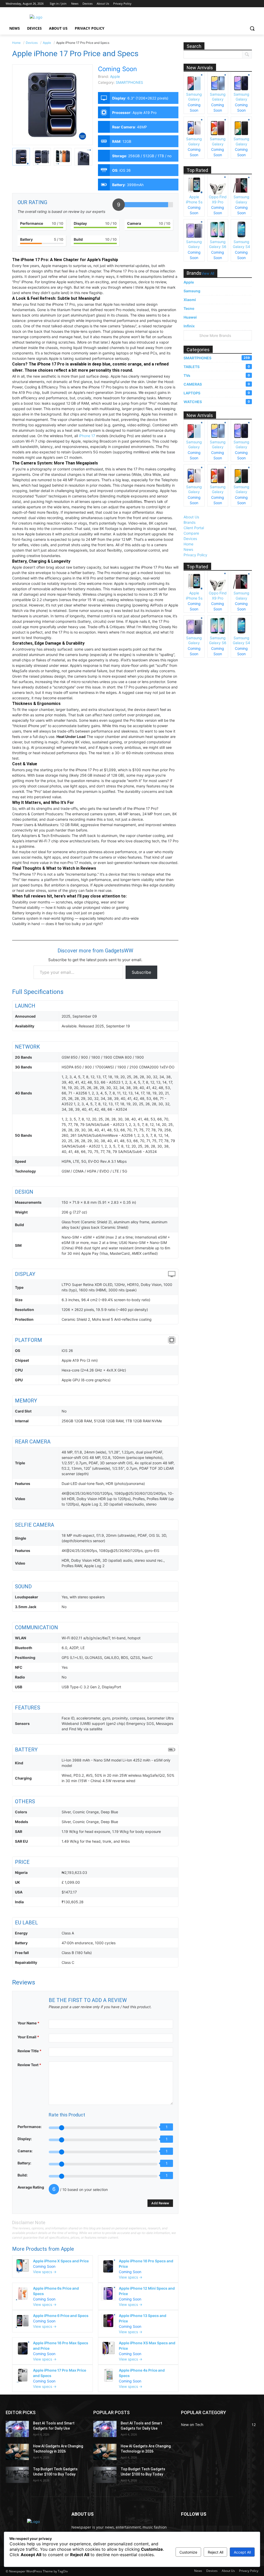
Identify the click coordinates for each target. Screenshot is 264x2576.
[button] (252, 28)
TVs (217, 375)
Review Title (30, 2051)
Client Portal (194, 528)
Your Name (28, 2023)
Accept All (242, 2552)
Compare (191, 533)
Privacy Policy (195, 555)
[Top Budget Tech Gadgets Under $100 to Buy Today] (17, 2475)
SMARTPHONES (129, 82)
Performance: (30, 2127)
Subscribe (141, 972)
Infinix (189, 326)
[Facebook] (227, 4)
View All (208, 274)
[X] (241, 4)
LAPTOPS (217, 393)
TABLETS (217, 367)
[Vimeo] (248, 4)
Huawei (190, 317)
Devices (190, 539)
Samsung (192, 291)
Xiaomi (190, 300)
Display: (25, 2139)
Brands (189, 522)
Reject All (216, 2552)
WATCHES (217, 402)
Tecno (189, 308)
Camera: (25, 2151)
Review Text (29, 2065)
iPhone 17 (87, 436)
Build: (23, 2175)
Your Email (28, 2037)
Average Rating (31, 2187)
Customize (188, 2552)
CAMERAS (217, 384)
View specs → (45, 2272)
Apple (67, 2249)
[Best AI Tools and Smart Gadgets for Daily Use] (17, 2429)
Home (188, 544)
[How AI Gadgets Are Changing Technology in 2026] (17, 2452)
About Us (191, 517)
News (188, 549)
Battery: (24, 2163)
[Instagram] (234, 4)
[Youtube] (255, 4)
